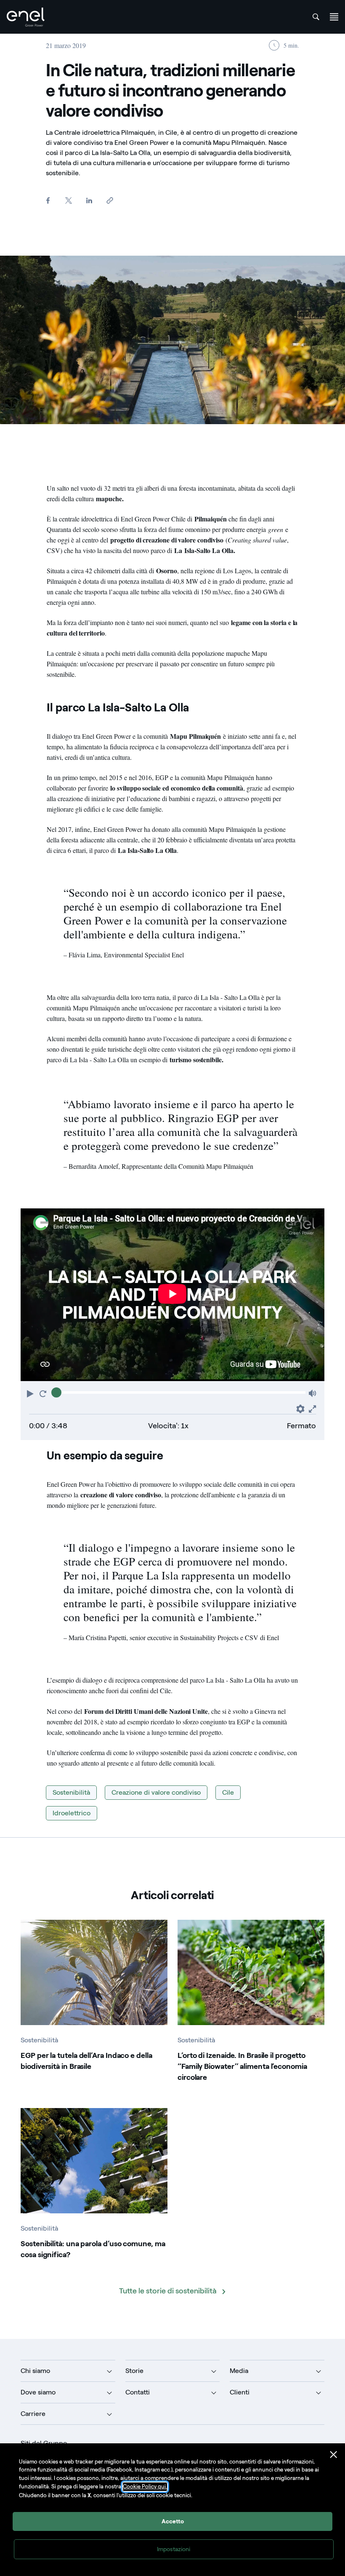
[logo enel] (26, 17)
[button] (31, 1393)
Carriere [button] (33, 2414)
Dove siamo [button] (38, 2392)
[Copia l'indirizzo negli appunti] (110, 200)
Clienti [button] (240, 2392)
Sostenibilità (71, 1792)
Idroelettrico (72, 1813)
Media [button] (239, 2371)
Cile (228, 1792)
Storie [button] (134, 2371)
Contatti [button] (138, 2392)
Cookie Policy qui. (145, 2486)
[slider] (56, 1392)
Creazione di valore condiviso (156, 1792)
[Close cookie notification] (334, 2455)
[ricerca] (316, 17)
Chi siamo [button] (35, 2371)
